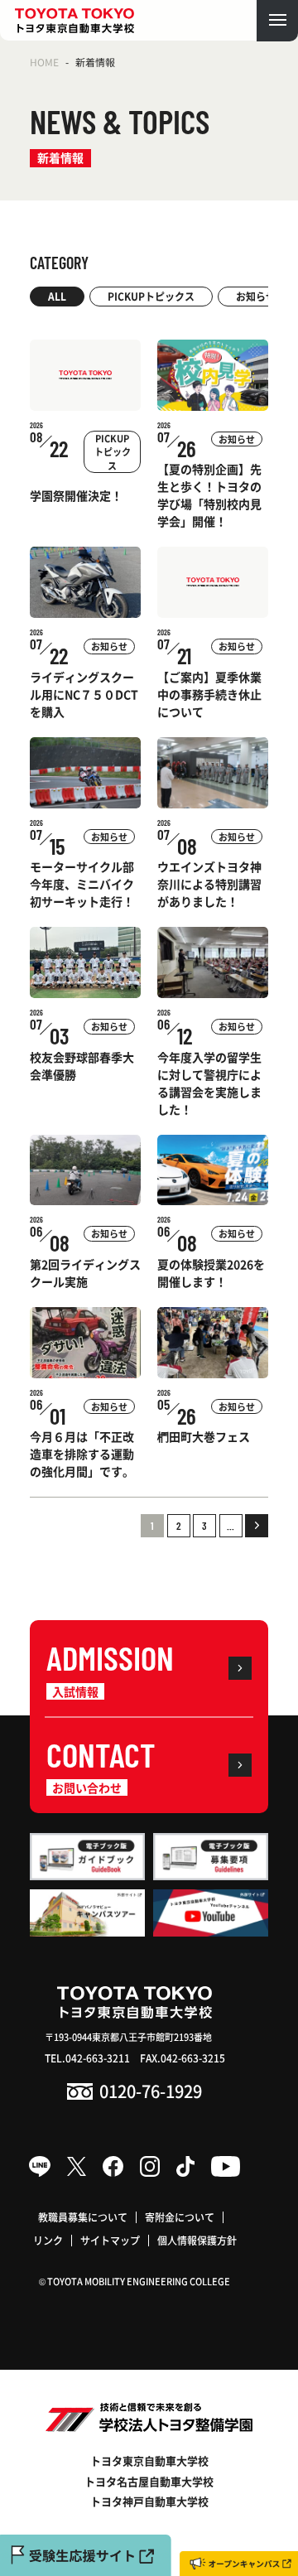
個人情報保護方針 (197, 2240)
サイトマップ (110, 2240)
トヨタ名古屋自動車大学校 (149, 2481)
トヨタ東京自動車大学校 (149, 2460)
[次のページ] (257, 1526)
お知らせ (256, 296)
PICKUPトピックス (151, 296)
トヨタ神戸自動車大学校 (149, 2501)
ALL (57, 296)
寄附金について (180, 2217)
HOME (44, 62)
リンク (48, 2240)
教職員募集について (83, 2217)
